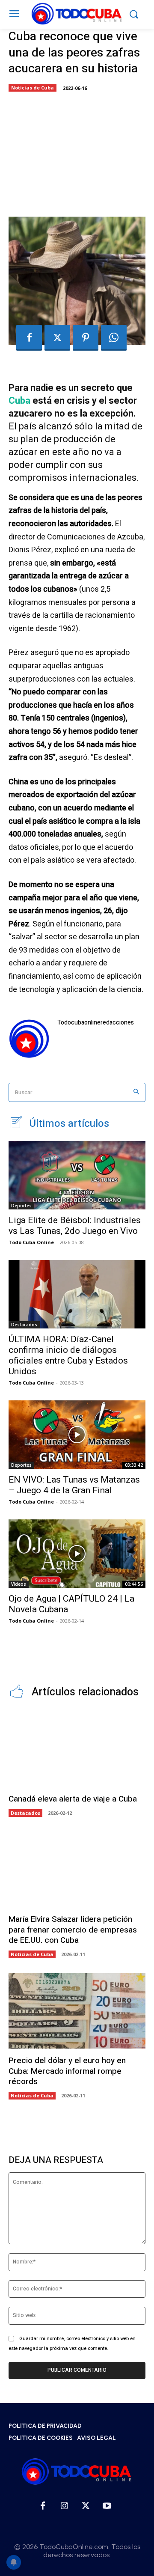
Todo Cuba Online (31, 1242)
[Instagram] (64, 2506)
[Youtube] (107, 2506)
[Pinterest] (86, 338)
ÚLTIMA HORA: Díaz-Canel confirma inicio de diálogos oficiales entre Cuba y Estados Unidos (68, 1355)
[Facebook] (29, 338)
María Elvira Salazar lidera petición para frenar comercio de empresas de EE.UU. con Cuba (73, 1930)
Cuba (19, 401)
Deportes (21, 1206)
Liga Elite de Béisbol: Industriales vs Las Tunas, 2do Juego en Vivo (75, 1225)
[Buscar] (136, 1092)
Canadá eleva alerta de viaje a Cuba (73, 1799)
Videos (19, 1584)
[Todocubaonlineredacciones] (29, 1039)
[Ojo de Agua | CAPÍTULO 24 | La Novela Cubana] (77, 1554)
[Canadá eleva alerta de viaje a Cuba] (77, 1749)
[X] (57, 338)
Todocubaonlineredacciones (96, 1023)
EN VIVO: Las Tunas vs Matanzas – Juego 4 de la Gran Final (74, 1485)
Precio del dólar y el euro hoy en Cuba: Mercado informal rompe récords (67, 2071)
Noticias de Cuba (33, 88)
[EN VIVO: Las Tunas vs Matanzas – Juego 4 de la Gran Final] (77, 1435)
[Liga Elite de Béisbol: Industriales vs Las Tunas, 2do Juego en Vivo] (77, 1175)
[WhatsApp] (114, 338)
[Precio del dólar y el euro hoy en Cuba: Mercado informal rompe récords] (77, 2011)
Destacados (24, 1325)
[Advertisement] (77, 152)
